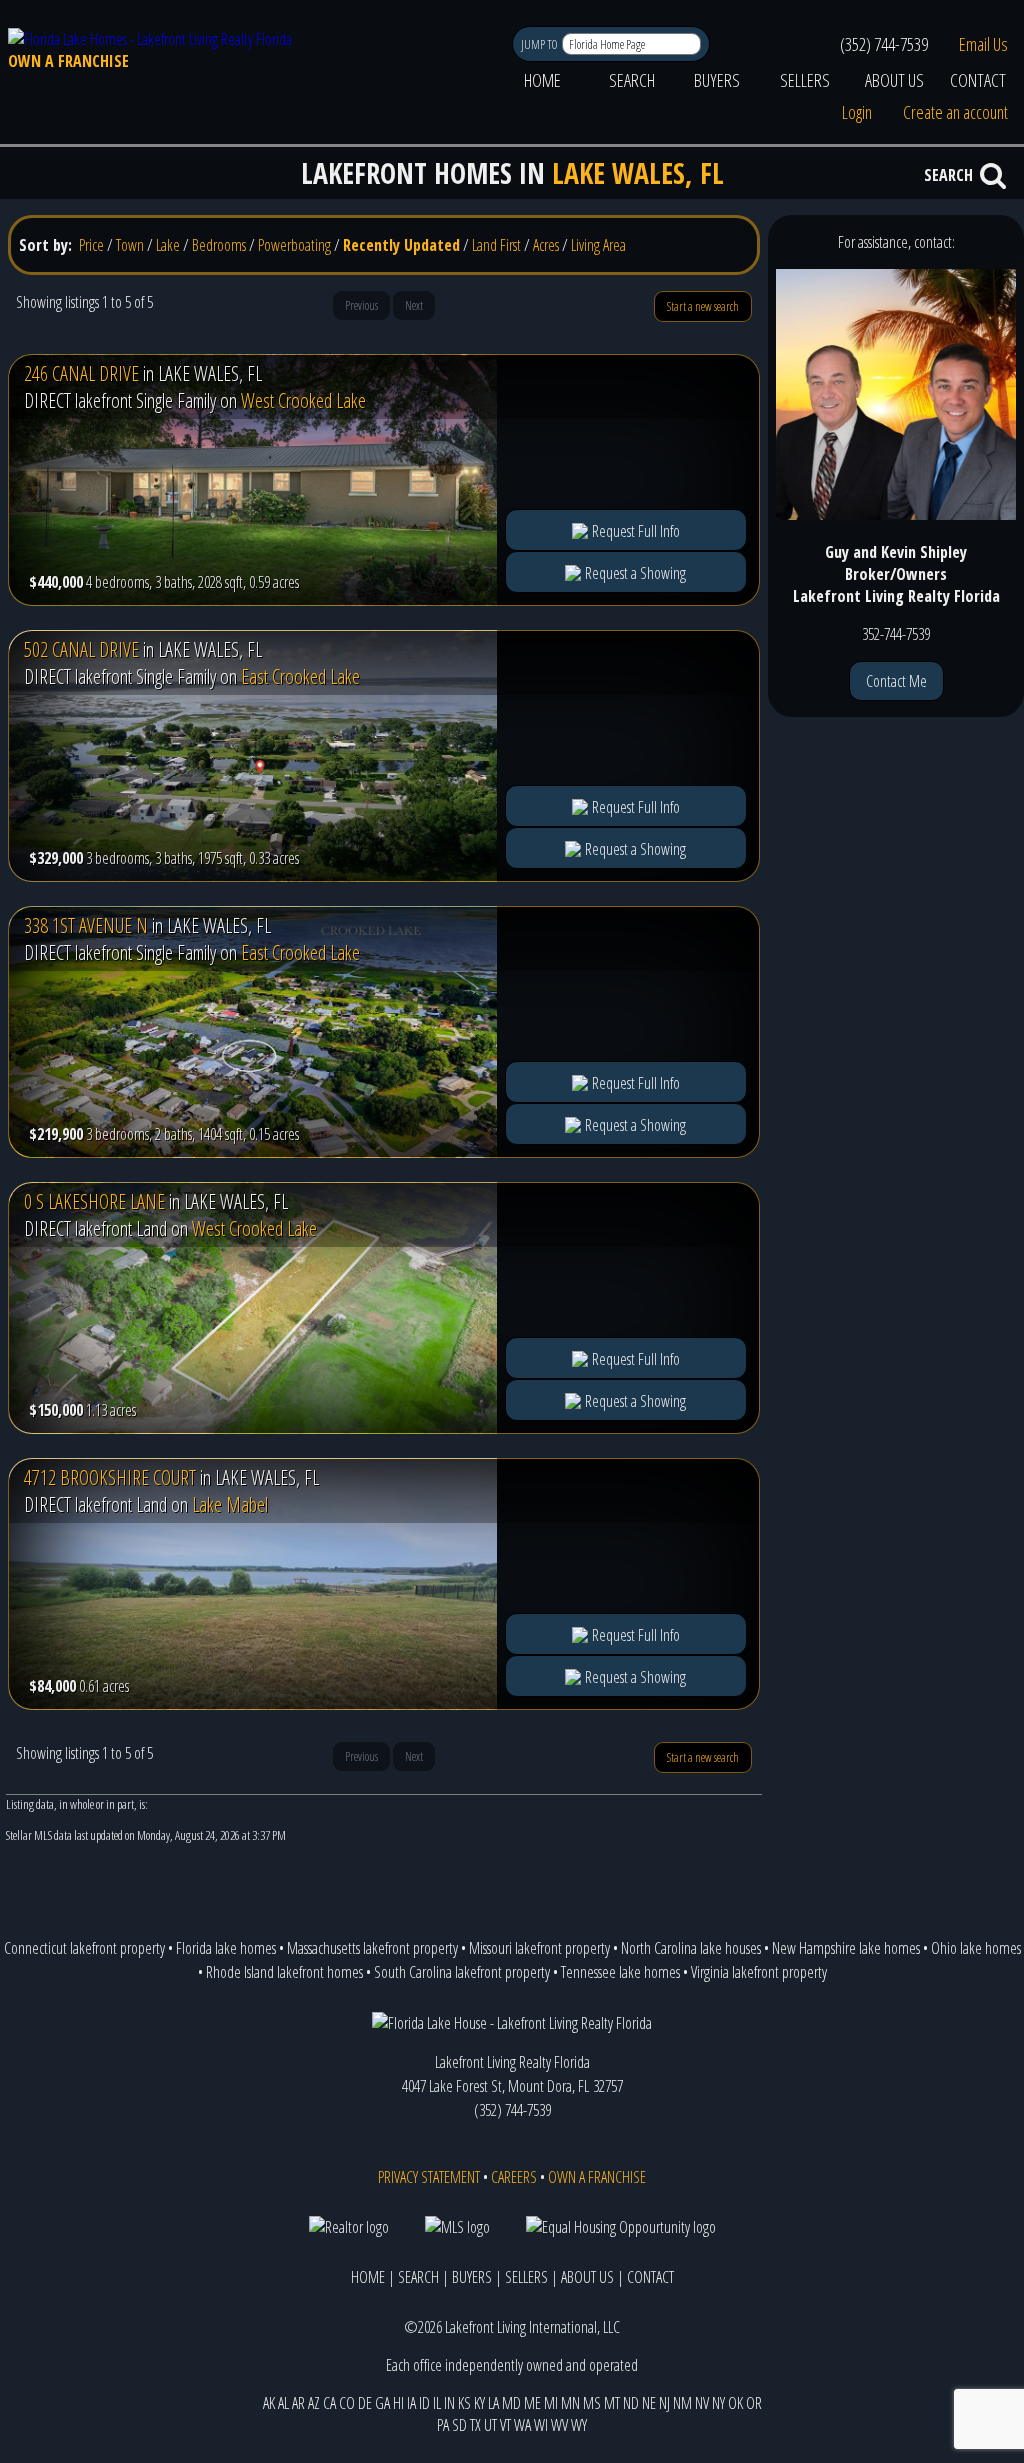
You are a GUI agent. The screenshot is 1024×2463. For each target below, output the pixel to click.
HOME (542, 80)
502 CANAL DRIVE (81, 649)
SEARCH (632, 80)
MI (551, 2403)
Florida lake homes (226, 1948)
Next (414, 305)
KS (464, 2403)
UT (490, 2425)
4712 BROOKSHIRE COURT (110, 1477)
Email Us (983, 44)
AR (298, 2403)
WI (541, 2425)
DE (365, 2403)
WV (559, 2425)
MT (612, 2403)
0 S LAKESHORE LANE (94, 1201)
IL (437, 2403)
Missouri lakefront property (539, 1948)
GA (382, 2403)
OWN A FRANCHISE (68, 61)
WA (522, 2425)
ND (631, 2403)
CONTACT (978, 80)
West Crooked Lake (303, 400)
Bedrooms (219, 245)
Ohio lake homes (976, 1948)
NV (702, 2403)
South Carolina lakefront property (462, 1972)
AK (269, 2403)
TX (475, 2425)
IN (449, 2403)
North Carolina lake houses (691, 1948)
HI (398, 2403)
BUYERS (717, 80)
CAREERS (514, 2177)
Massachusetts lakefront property (372, 1948)
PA (443, 2425)
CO (347, 2403)
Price (91, 245)
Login (857, 112)
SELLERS (805, 80)
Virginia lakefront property (759, 1972)
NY (718, 2403)
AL (283, 2403)
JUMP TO (540, 44)
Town (130, 245)
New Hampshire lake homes (846, 1948)
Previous (361, 305)
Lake (168, 245)
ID (424, 2403)
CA (329, 2403)
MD (511, 2403)
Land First (496, 245)
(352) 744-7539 (884, 44)
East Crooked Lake (300, 676)
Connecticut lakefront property (84, 1948)
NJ (664, 2403)
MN (570, 2403)
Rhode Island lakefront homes (284, 1972)
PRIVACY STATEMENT (429, 2177)
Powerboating (294, 245)
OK (735, 2403)
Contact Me (896, 681)
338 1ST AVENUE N (86, 925)
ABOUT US (894, 80)
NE (649, 2403)
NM (682, 2403)
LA (493, 2403)
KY (479, 2403)
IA (411, 2403)
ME (532, 2403)
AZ (314, 2403)
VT (505, 2425)
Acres (546, 245)
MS (592, 2403)
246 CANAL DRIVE (81, 373)
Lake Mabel (230, 1504)
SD (459, 2425)
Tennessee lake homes (620, 1972)
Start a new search (703, 306)
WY (579, 2425)
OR (754, 2403)
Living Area (598, 245)
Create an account (955, 112)
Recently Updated (401, 245)
